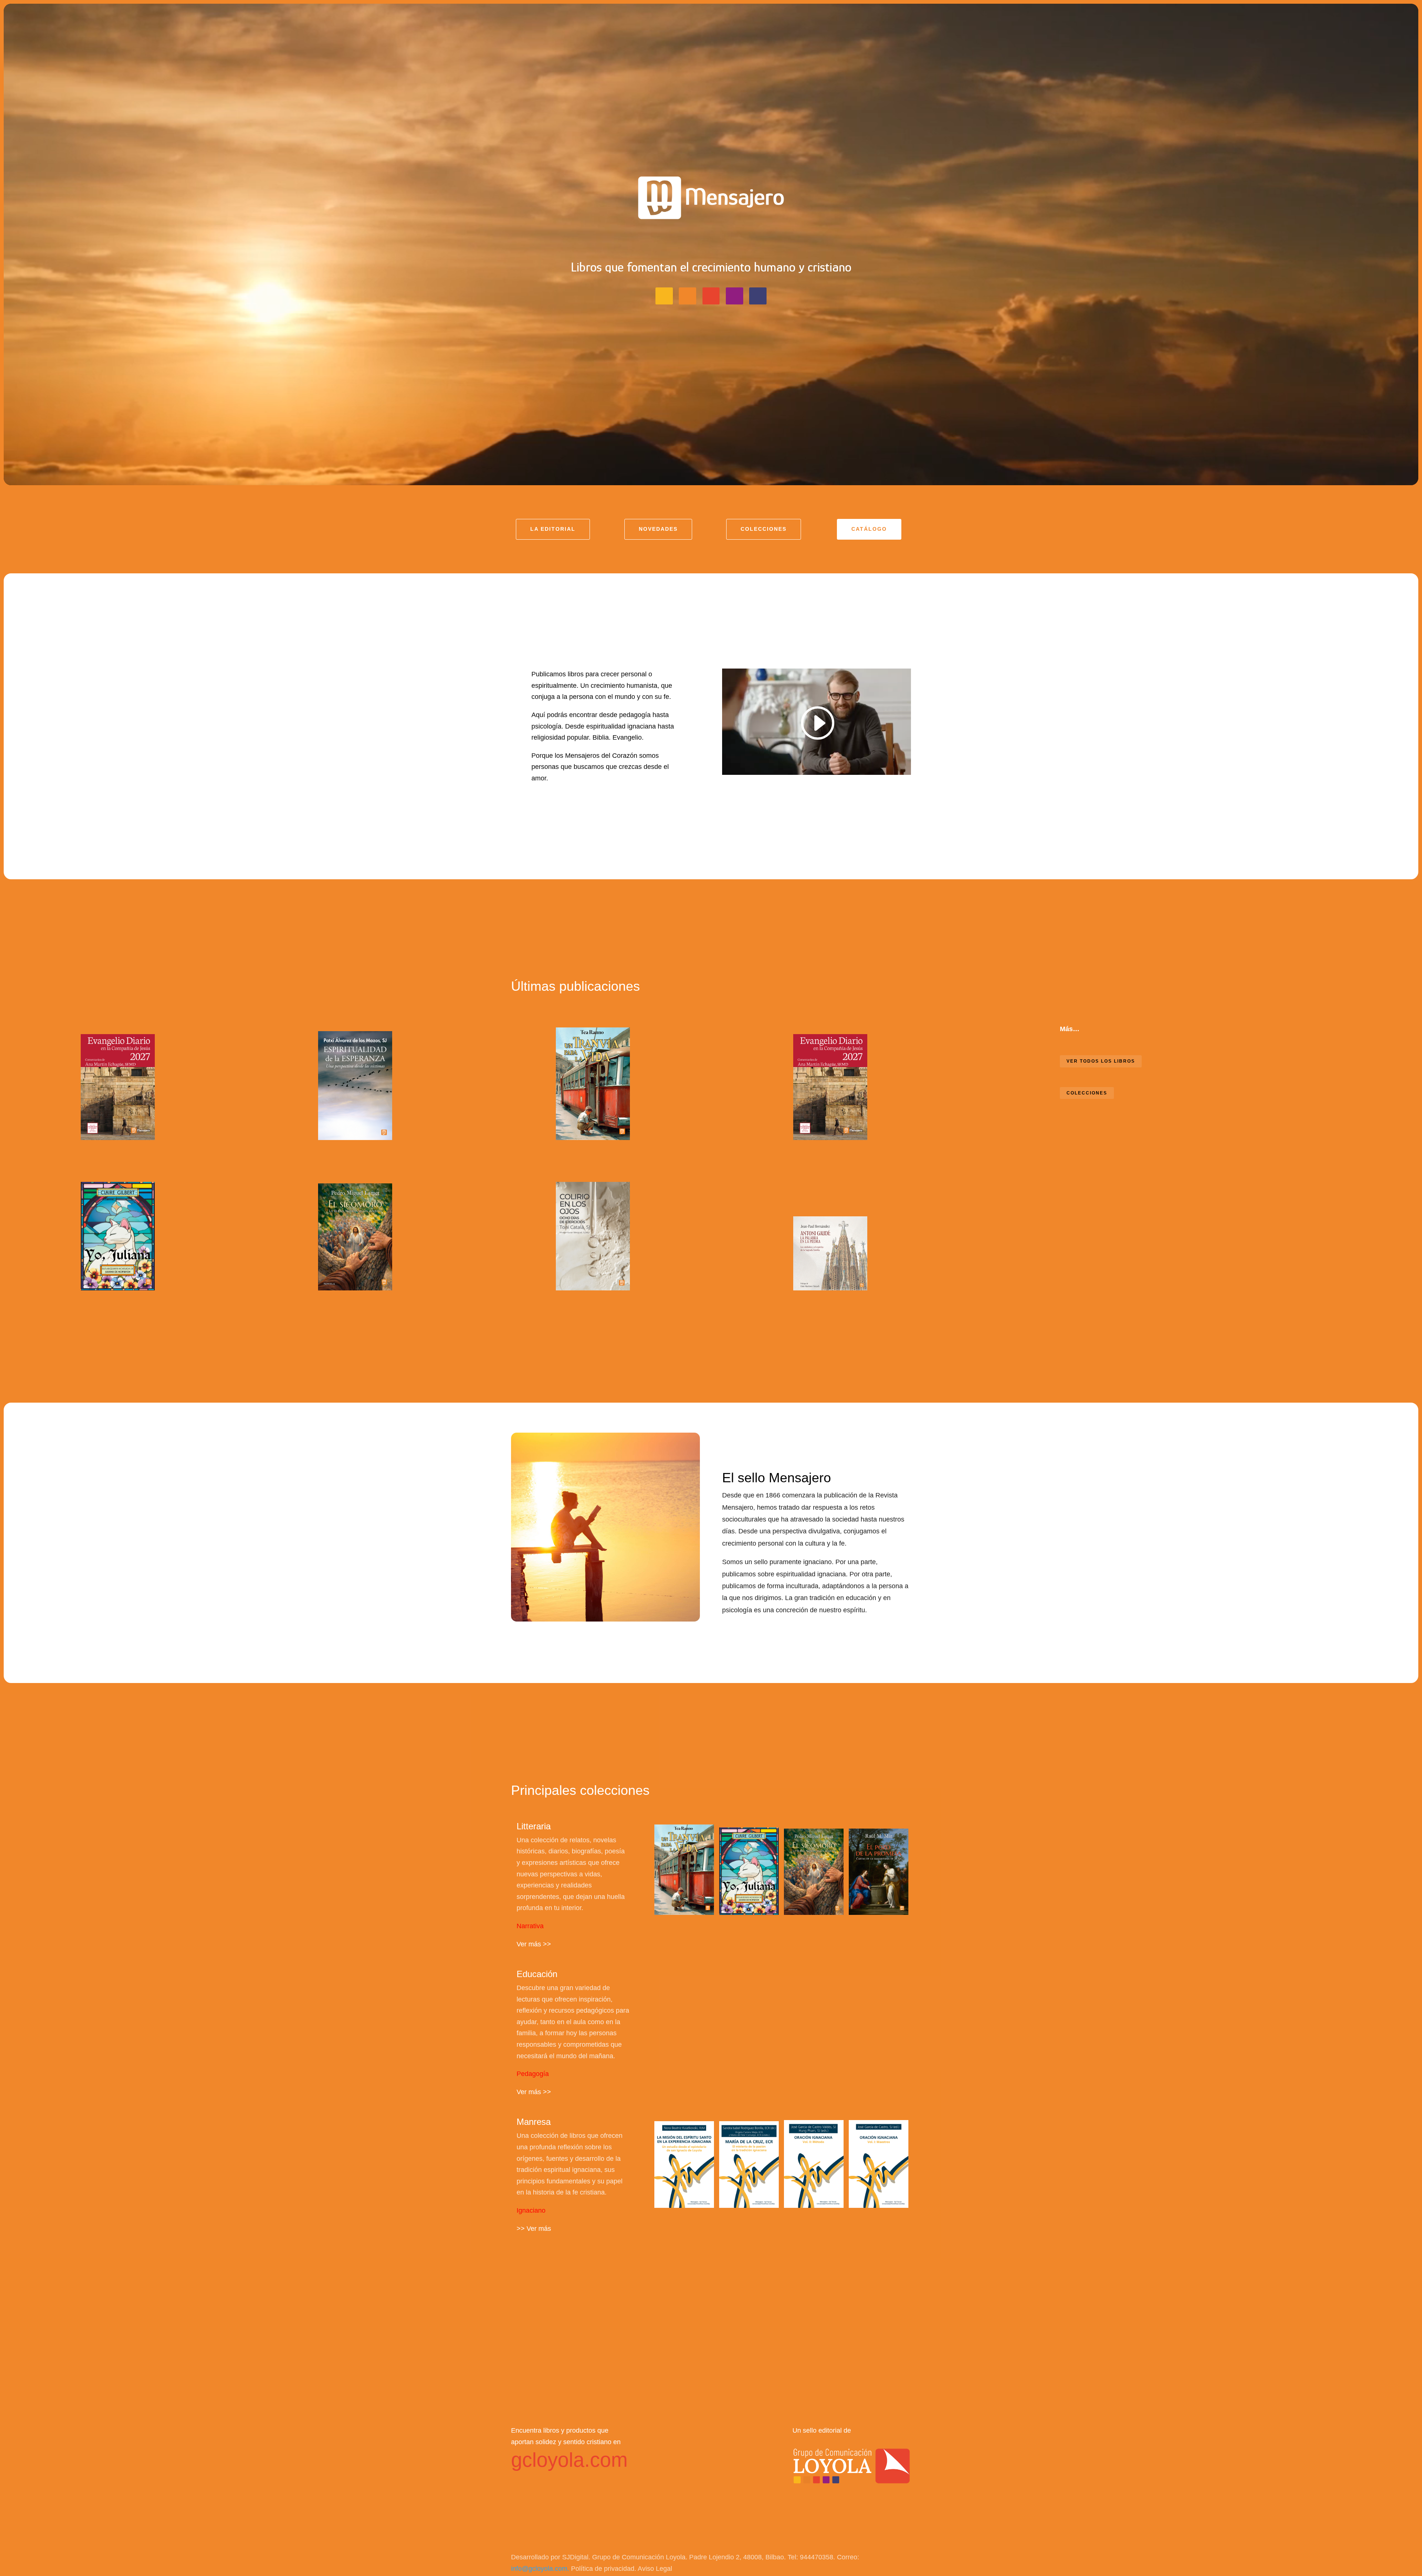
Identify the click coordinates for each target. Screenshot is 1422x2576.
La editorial (553, 529)
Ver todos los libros (1101, 1061)
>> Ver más (534, 2229)
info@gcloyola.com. (541, 2569)
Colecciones (764, 529)
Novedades (658, 529)
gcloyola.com (569, 2460)
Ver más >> (534, 1944)
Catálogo (869, 529)
